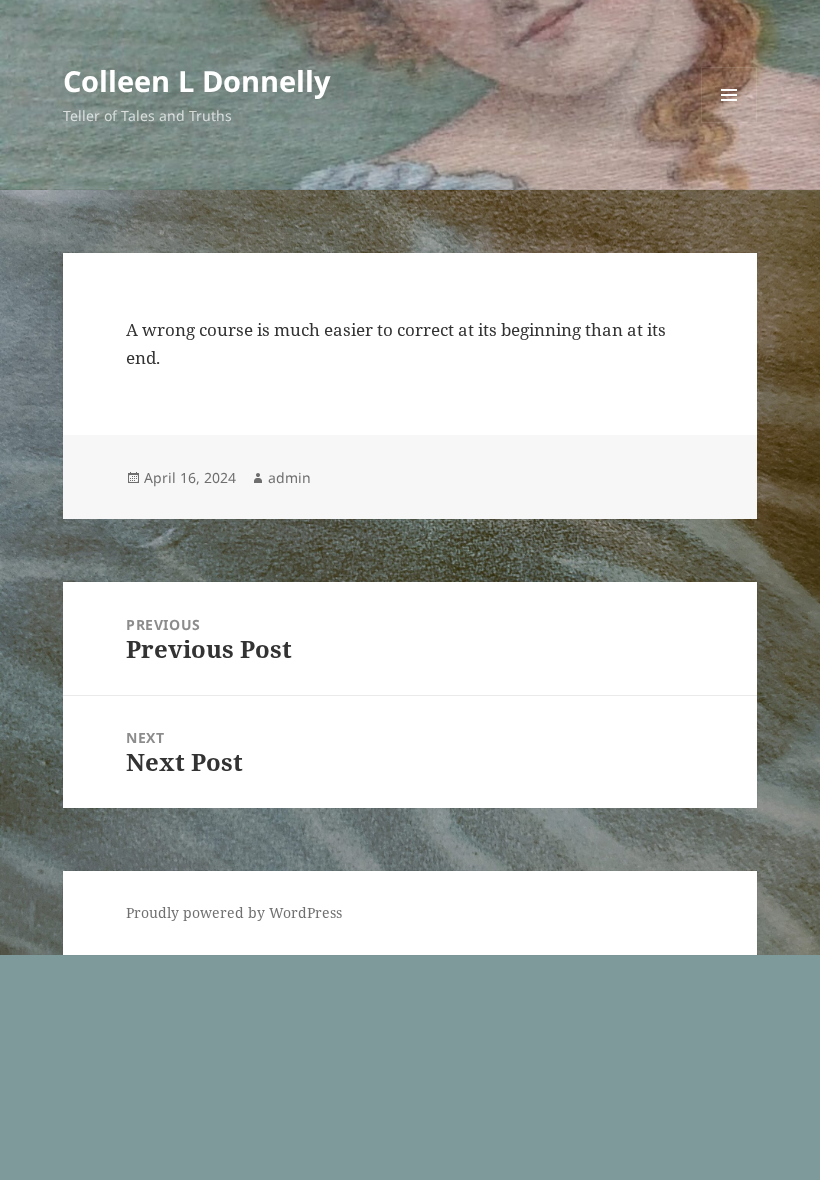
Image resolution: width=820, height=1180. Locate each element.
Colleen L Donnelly (197, 80)
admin (289, 477)
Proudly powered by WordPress (234, 912)
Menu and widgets (729, 122)
